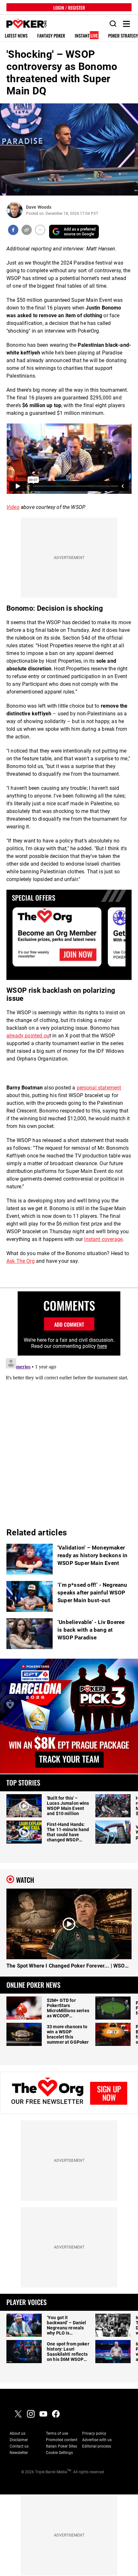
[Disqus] (69, 1436)
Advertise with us (97, 2440)
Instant (86, 36)
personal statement (99, 1088)
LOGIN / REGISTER (69, 7)
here (102, 1346)
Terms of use (57, 2433)
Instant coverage (103, 1239)
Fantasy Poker (51, 36)
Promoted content (62, 2440)
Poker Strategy (123, 36)
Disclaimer (19, 2440)
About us (17, 2433)
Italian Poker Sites (61, 2446)
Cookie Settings (59, 2453)
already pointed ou (28, 1036)
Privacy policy (94, 2433)
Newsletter (19, 2453)
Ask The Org (21, 1261)
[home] (23, 24)
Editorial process (97, 2446)
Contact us (19, 2446)
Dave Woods (39, 207)
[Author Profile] (15, 210)
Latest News (16, 36)
